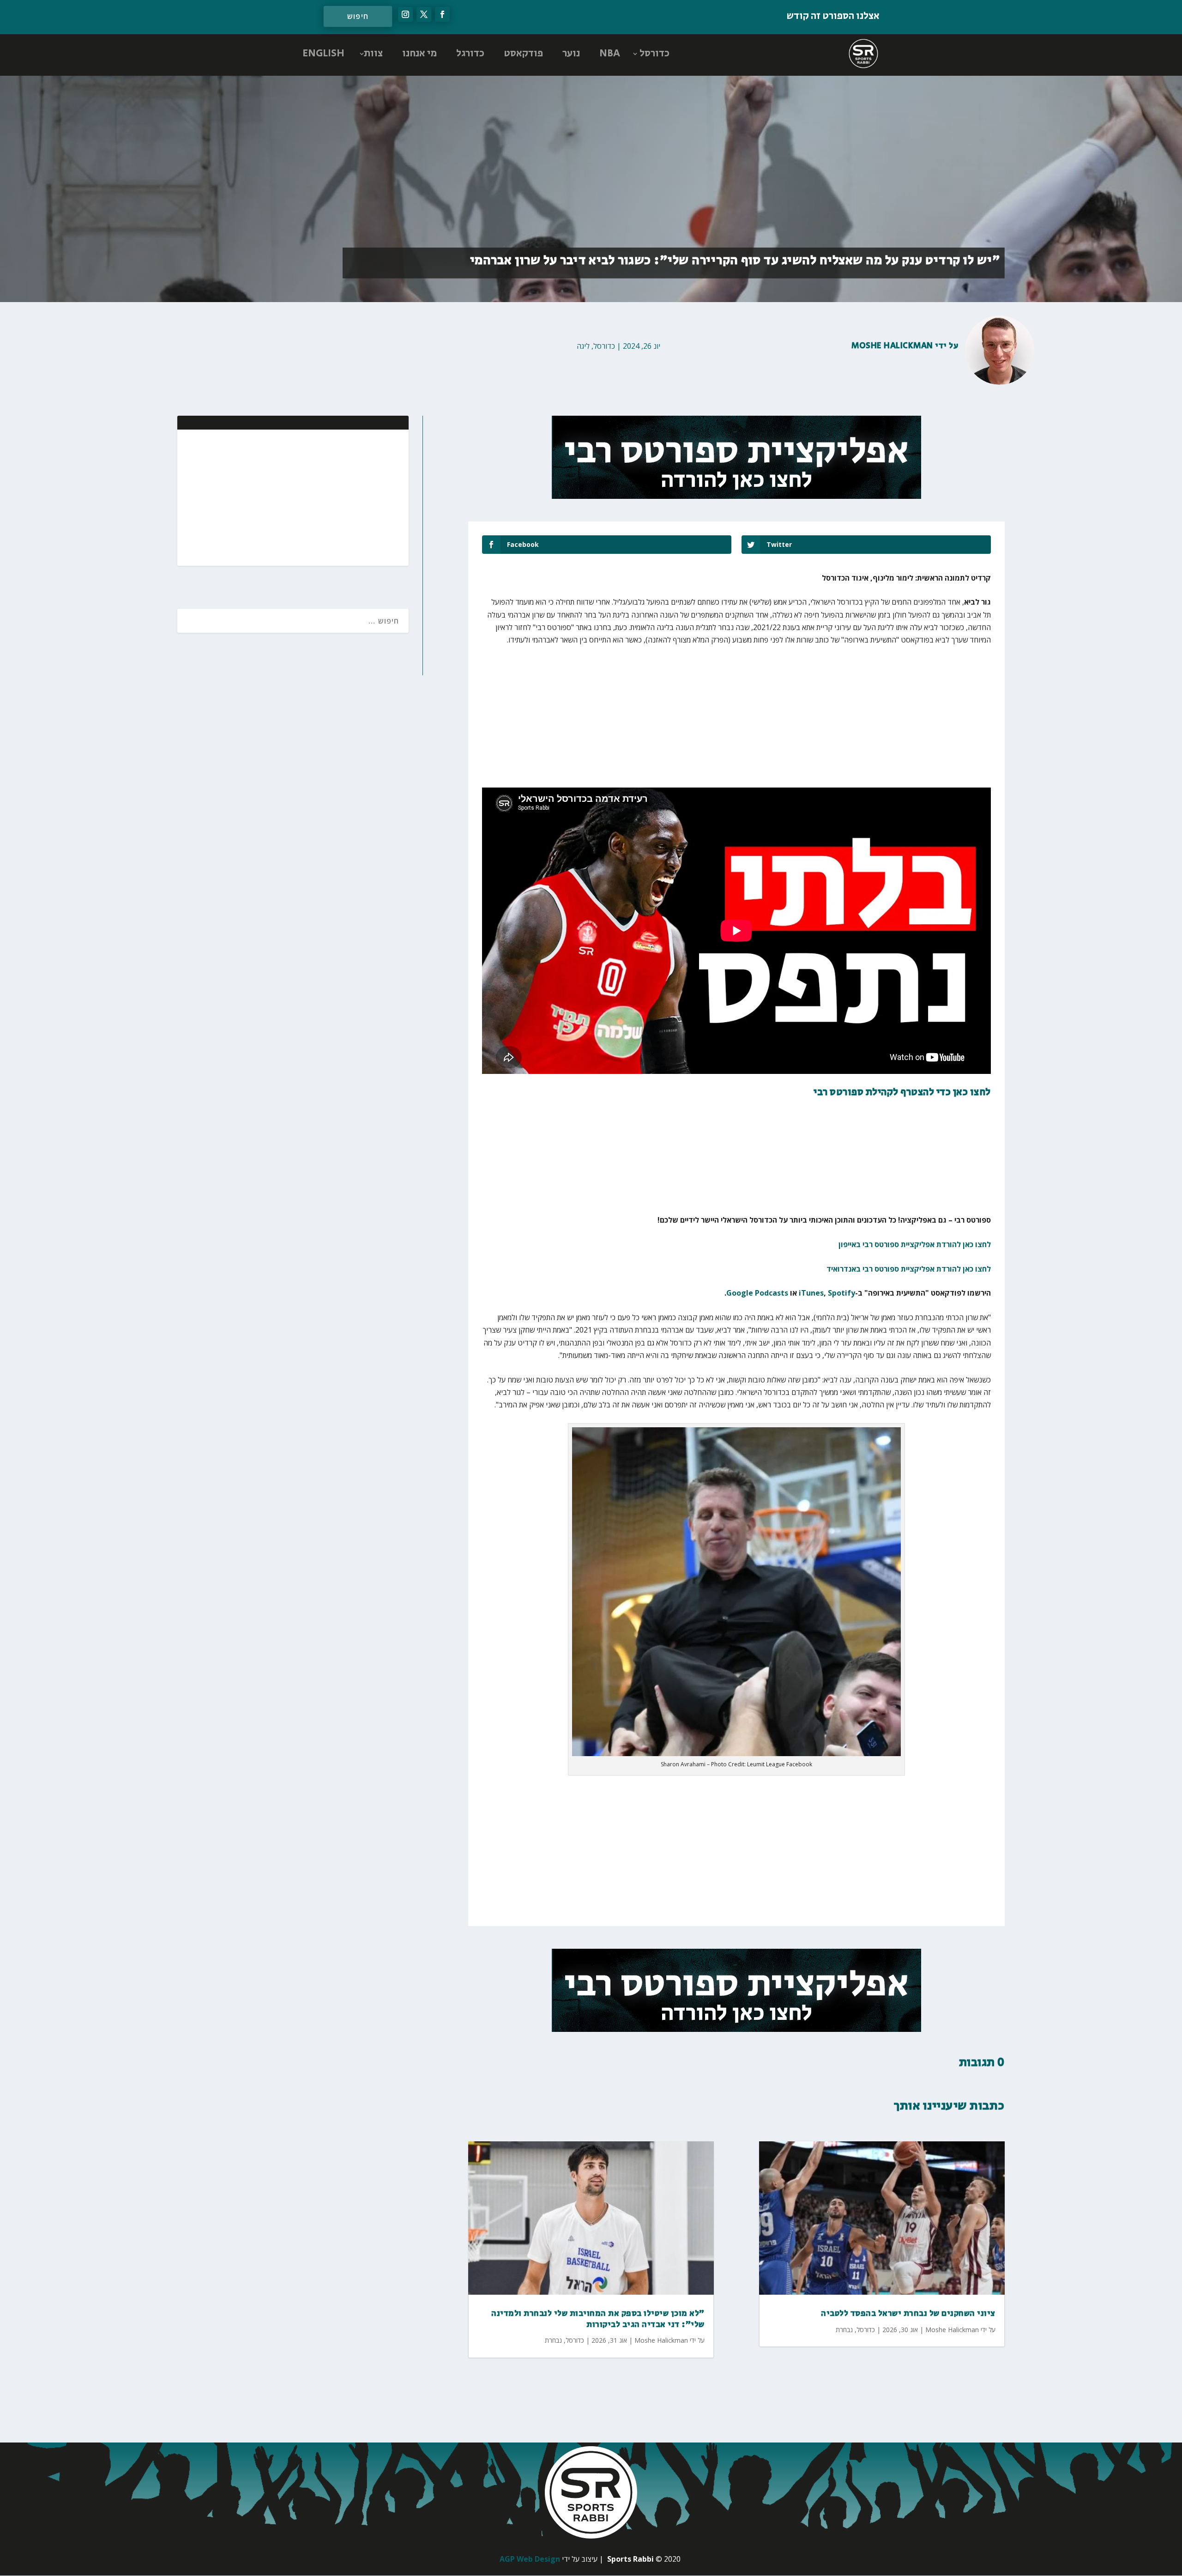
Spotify (841, 1293)
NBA (610, 54)
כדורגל (470, 54)
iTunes (811, 1293)
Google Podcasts (757, 1293)
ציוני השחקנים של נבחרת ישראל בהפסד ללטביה (908, 2314)
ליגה (583, 346)
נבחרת (553, 2340)
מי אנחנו (419, 54)
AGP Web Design (530, 2559)
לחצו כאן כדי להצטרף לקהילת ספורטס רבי (902, 1092)
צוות (373, 54)
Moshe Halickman (892, 346)
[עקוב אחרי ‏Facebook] (442, 14)
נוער (571, 54)
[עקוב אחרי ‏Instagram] (405, 14)
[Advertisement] (342, 497)
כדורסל (654, 54)
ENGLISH (323, 54)
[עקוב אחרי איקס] (424, 14)
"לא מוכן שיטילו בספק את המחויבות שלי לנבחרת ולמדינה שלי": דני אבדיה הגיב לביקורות (598, 2319)
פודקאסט (523, 54)
